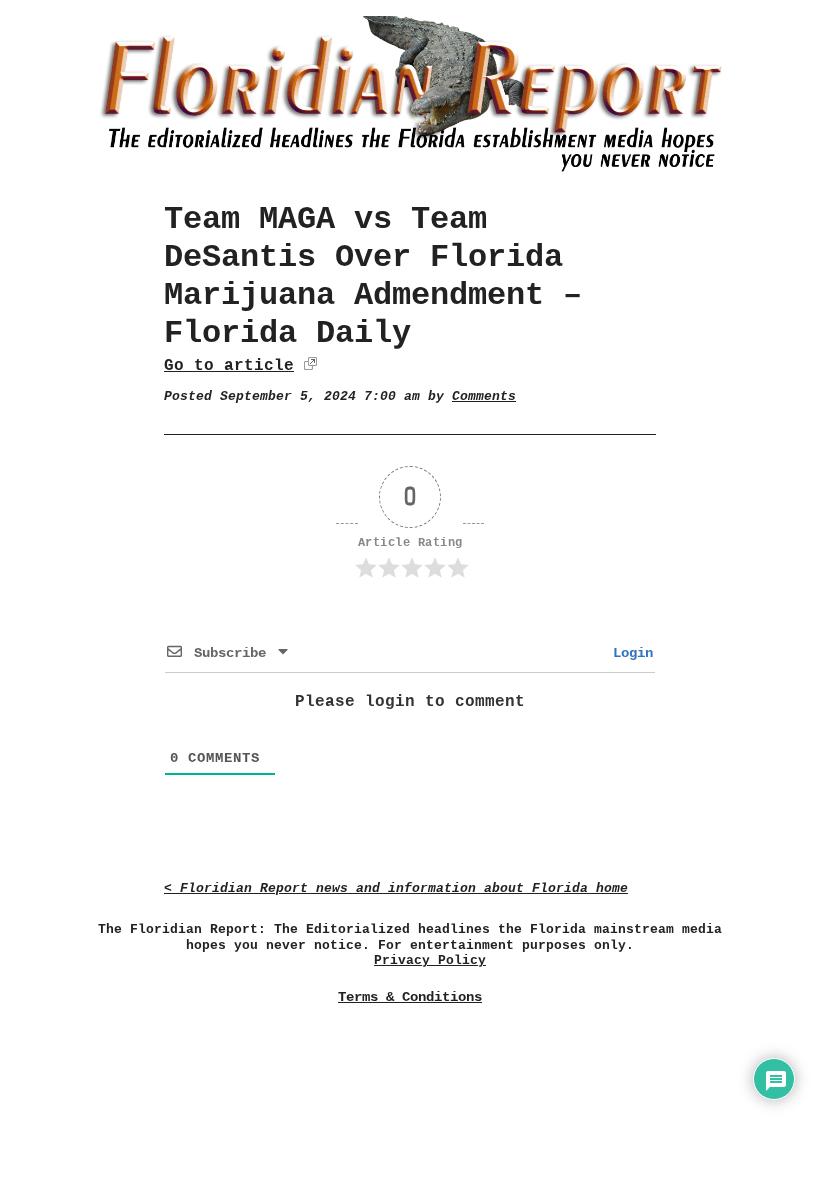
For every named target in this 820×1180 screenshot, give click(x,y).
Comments (484, 396)
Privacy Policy (430, 960)
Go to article (229, 366)
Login (629, 653)
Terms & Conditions (410, 997)
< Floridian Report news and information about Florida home (396, 888)
